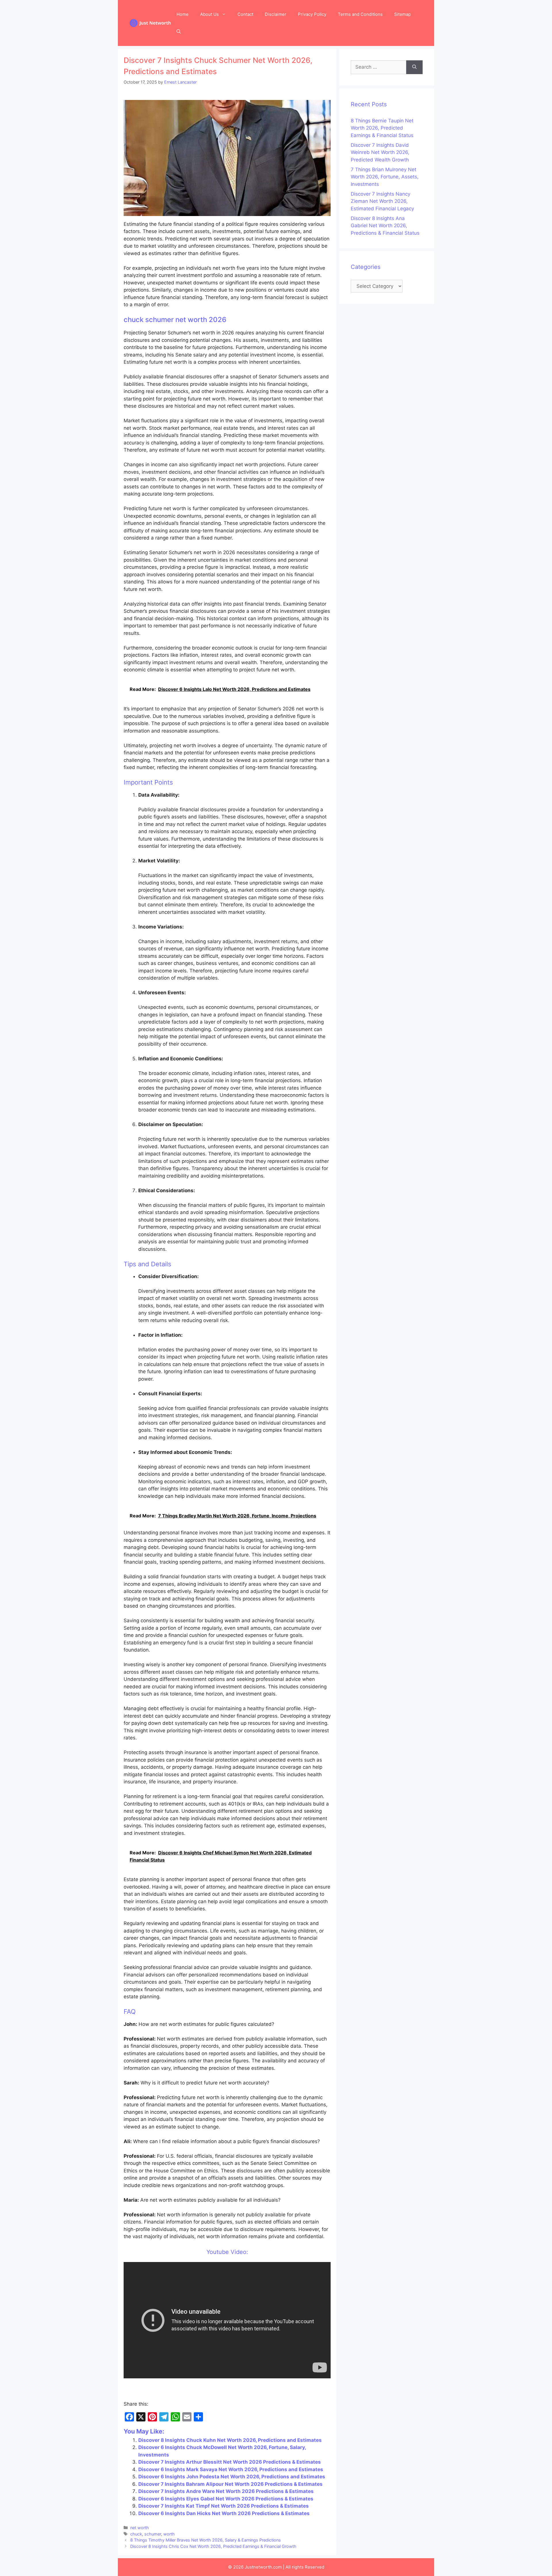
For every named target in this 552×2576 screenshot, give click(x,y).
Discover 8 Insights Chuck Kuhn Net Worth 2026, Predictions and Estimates (230, 2440)
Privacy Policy (312, 14)
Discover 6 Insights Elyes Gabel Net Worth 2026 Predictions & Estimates (226, 2499)
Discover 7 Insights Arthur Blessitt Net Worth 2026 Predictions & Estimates (230, 2462)
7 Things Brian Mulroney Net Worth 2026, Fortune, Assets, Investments (385, 177)
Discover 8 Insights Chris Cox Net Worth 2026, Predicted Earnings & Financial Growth (213, 2546)
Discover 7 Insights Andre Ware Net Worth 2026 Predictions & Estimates (226, 2491)
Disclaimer (276, 14)
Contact (245, 14)
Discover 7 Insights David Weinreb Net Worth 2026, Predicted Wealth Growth (380, 152)
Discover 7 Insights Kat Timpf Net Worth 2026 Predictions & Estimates (224, 2506)
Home (183, 14)
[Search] (414, 67)
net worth (140, 2528)
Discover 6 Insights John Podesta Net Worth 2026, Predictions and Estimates (232, 2477)
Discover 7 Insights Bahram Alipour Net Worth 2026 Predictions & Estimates (230, 2484)
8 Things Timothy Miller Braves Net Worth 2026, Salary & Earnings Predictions (206, 2540)
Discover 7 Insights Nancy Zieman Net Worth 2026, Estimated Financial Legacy (382, 201)
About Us (209, 14)
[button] (179, 32)
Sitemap (402, 14)
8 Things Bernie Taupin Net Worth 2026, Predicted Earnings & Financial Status (382, 128)
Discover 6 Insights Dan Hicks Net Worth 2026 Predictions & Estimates (224, 2513)
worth (169, 2534)
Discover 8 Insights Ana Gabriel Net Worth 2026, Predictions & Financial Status (385, 226)
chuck (136, 2534)
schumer (153, 2534)
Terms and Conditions (360, 14)
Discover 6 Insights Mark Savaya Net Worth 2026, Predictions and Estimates (231, 2469)
